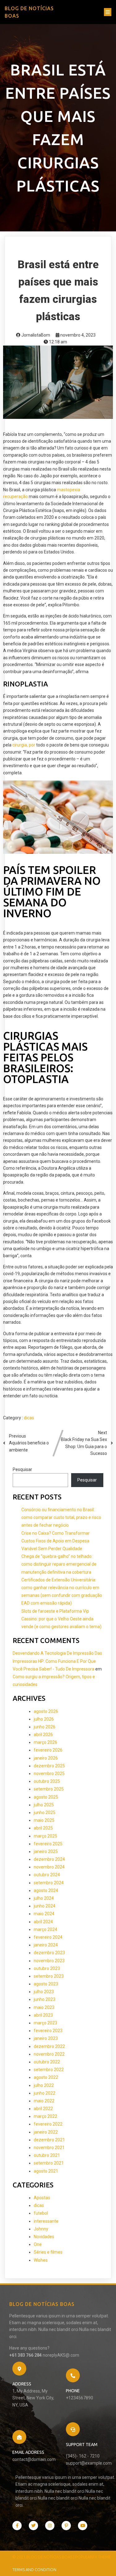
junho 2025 (45, 1813)
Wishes (41, 2260)
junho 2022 (45, 2093)
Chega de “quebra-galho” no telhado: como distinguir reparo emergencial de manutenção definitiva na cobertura (59, 1564)
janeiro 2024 (46, 1945)
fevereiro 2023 (48, 2031)
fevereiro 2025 (48, 1844)
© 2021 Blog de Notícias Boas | (44, 2557)
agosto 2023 (46, 1984)
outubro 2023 (47, 1968)
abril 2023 (43, 2015)
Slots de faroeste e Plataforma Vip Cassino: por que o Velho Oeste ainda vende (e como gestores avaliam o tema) (61, 1619)
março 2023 (45, 2023)
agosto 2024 (46, 1890)
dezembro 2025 (49, 1766)
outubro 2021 (47, 2155)
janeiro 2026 (46, 1758)
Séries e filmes (48, 2252)
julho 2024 (44, 1898)
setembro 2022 (49, 2070)
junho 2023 (45, 1999)
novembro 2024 (49, 1867)
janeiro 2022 (46, 2132)
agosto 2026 (46, 1711)
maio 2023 (44, 2007)
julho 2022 (44, 2085)
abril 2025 (43, 1828)
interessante (46, 2221)
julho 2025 (44, 1805)
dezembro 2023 (49, 1953)
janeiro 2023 (46, 2038)
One (38, 2244)
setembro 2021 (49, 2163)
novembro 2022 (49, 2054)
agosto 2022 (46, 2077)
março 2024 (45, 1929)
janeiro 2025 (46, 1851)
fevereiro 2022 (48, 2124)
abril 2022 (43, 2109)
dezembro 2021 (49, 2140)
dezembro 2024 (49, 1859)
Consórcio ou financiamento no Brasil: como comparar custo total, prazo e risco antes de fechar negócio (61, 1517)
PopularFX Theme (93, 2557)
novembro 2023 (49, 1961)
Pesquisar (22, 1469)
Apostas (42, 2198)
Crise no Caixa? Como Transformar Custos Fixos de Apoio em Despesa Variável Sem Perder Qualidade (56, 1541)
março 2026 (45, 1742)
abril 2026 (43, 1735)
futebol (41, 2213)
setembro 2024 (49, 1883)
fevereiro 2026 (48, 1750)
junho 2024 (45, 1906)
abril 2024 (43, 1922)
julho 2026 (44, 1719)
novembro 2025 (49, 1774)
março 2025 (45, 1836)
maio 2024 (44, 1914)
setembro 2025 (49, 1789)
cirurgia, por (24, 745)
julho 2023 (44, 1992)
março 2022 (45, 2116)
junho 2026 (45, 1727)
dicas (29, 1418)
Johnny (41, 2229)
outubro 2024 (47, 1875)
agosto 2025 (46, 1797)
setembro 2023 (49, 1976)
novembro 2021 (49, 2148)
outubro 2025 (47, 1781)
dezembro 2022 (49, 2046)
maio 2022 (44, 2101)
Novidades (44, 2237)
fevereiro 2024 (48, 1937)
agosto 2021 (46, 2171)
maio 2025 (44, 1820)
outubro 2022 (47, 2062)
